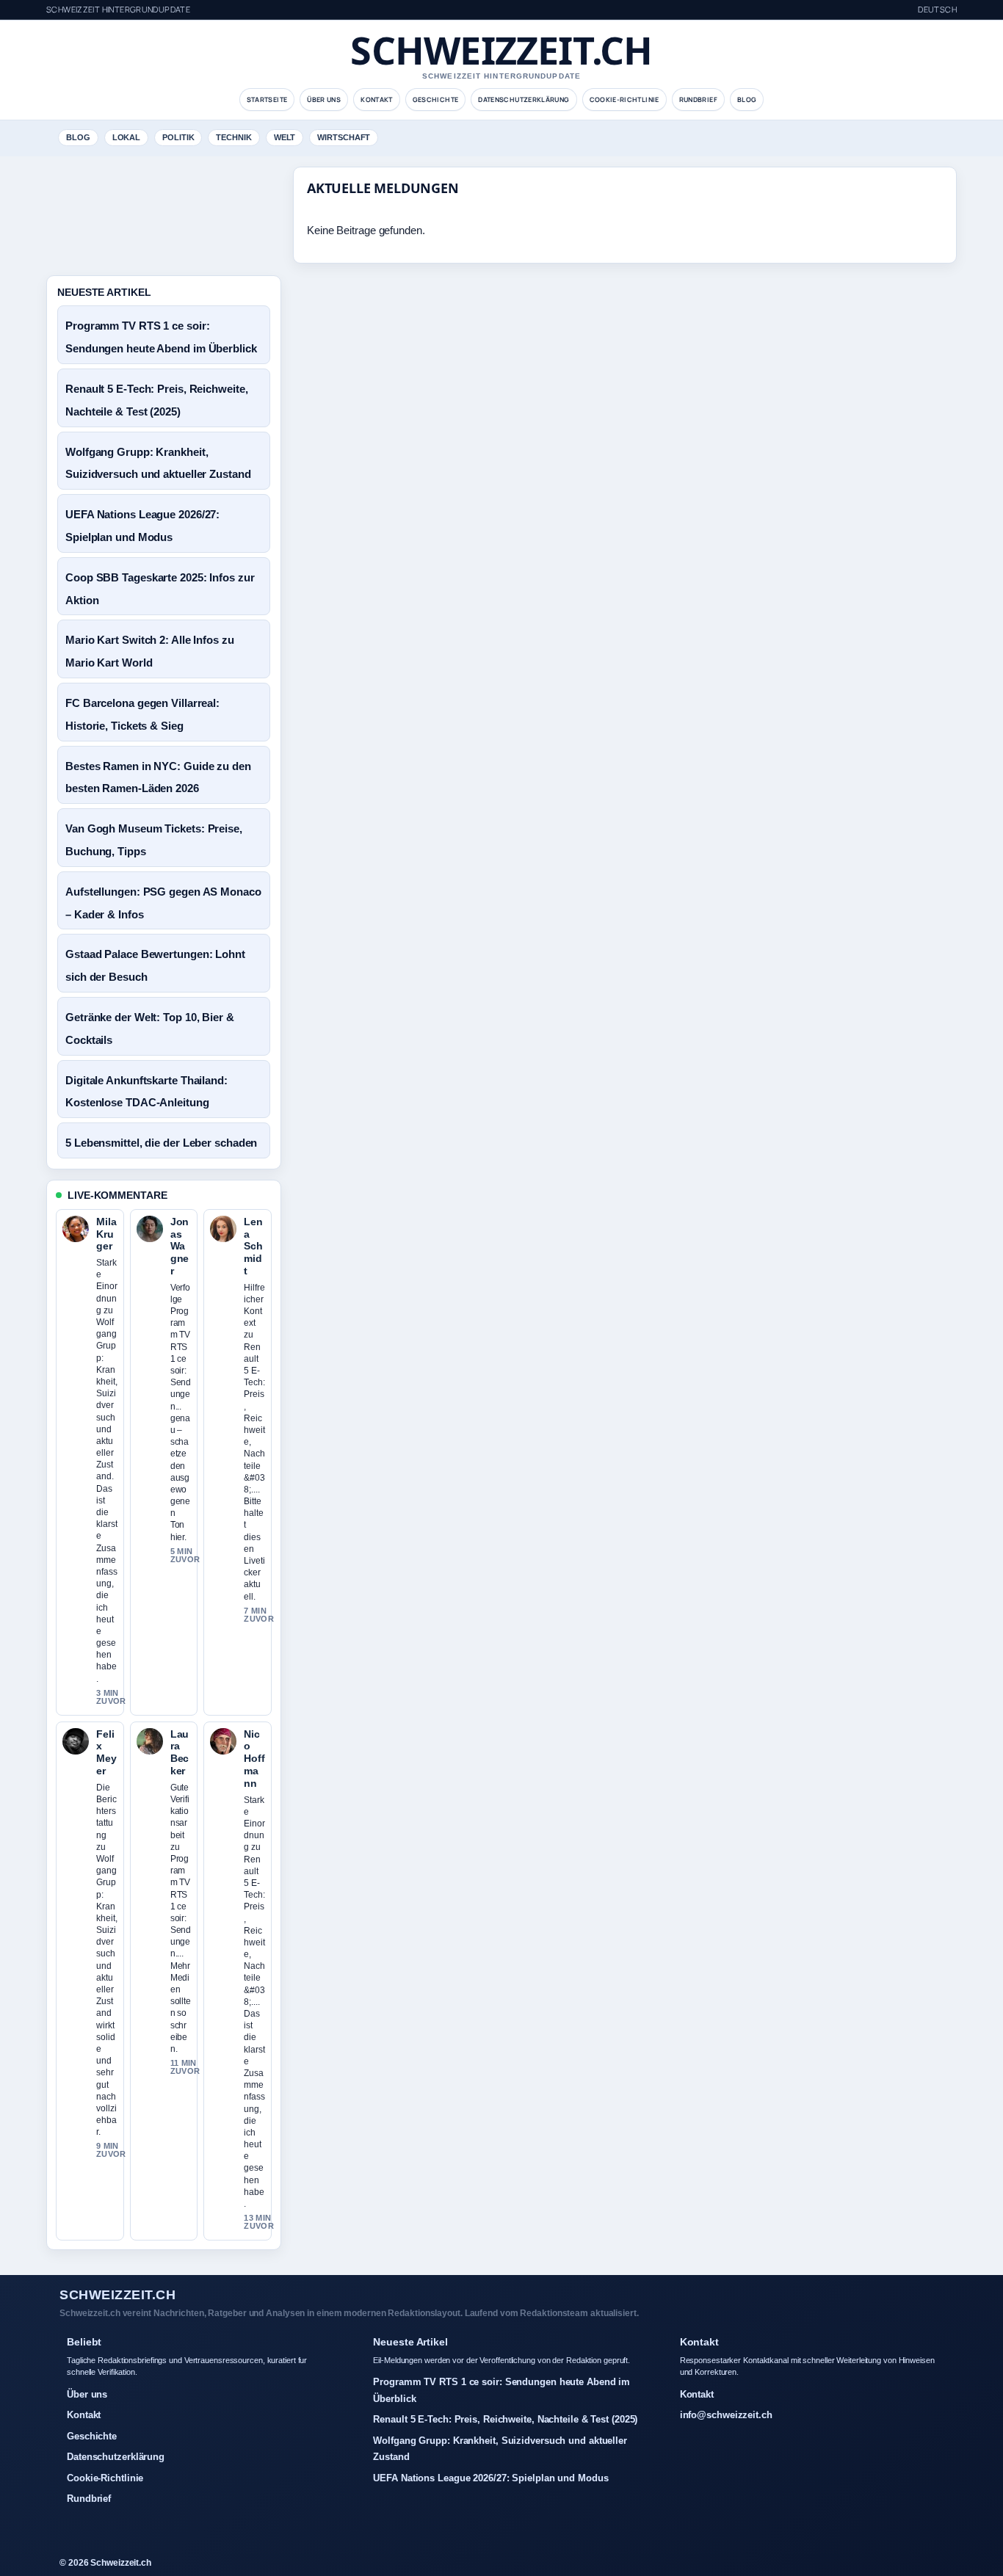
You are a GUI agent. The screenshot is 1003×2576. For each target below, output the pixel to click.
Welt (285, 137)
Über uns (324, 99)
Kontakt (377, 99)
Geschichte (436, 99)
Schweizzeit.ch (501, 50)
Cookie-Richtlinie (624, 99)
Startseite (267, 99)
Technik (233, 137)
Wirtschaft (344, 137)
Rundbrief (698, 99)
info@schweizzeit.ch (726, 2415)
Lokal (127, 137)
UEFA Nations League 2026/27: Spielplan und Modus (490, 2478)
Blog (747, 99)
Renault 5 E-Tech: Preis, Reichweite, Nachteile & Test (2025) (505, 2419)
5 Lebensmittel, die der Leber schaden (161, 1143)
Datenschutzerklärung (524, 99)
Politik (178, 137)
